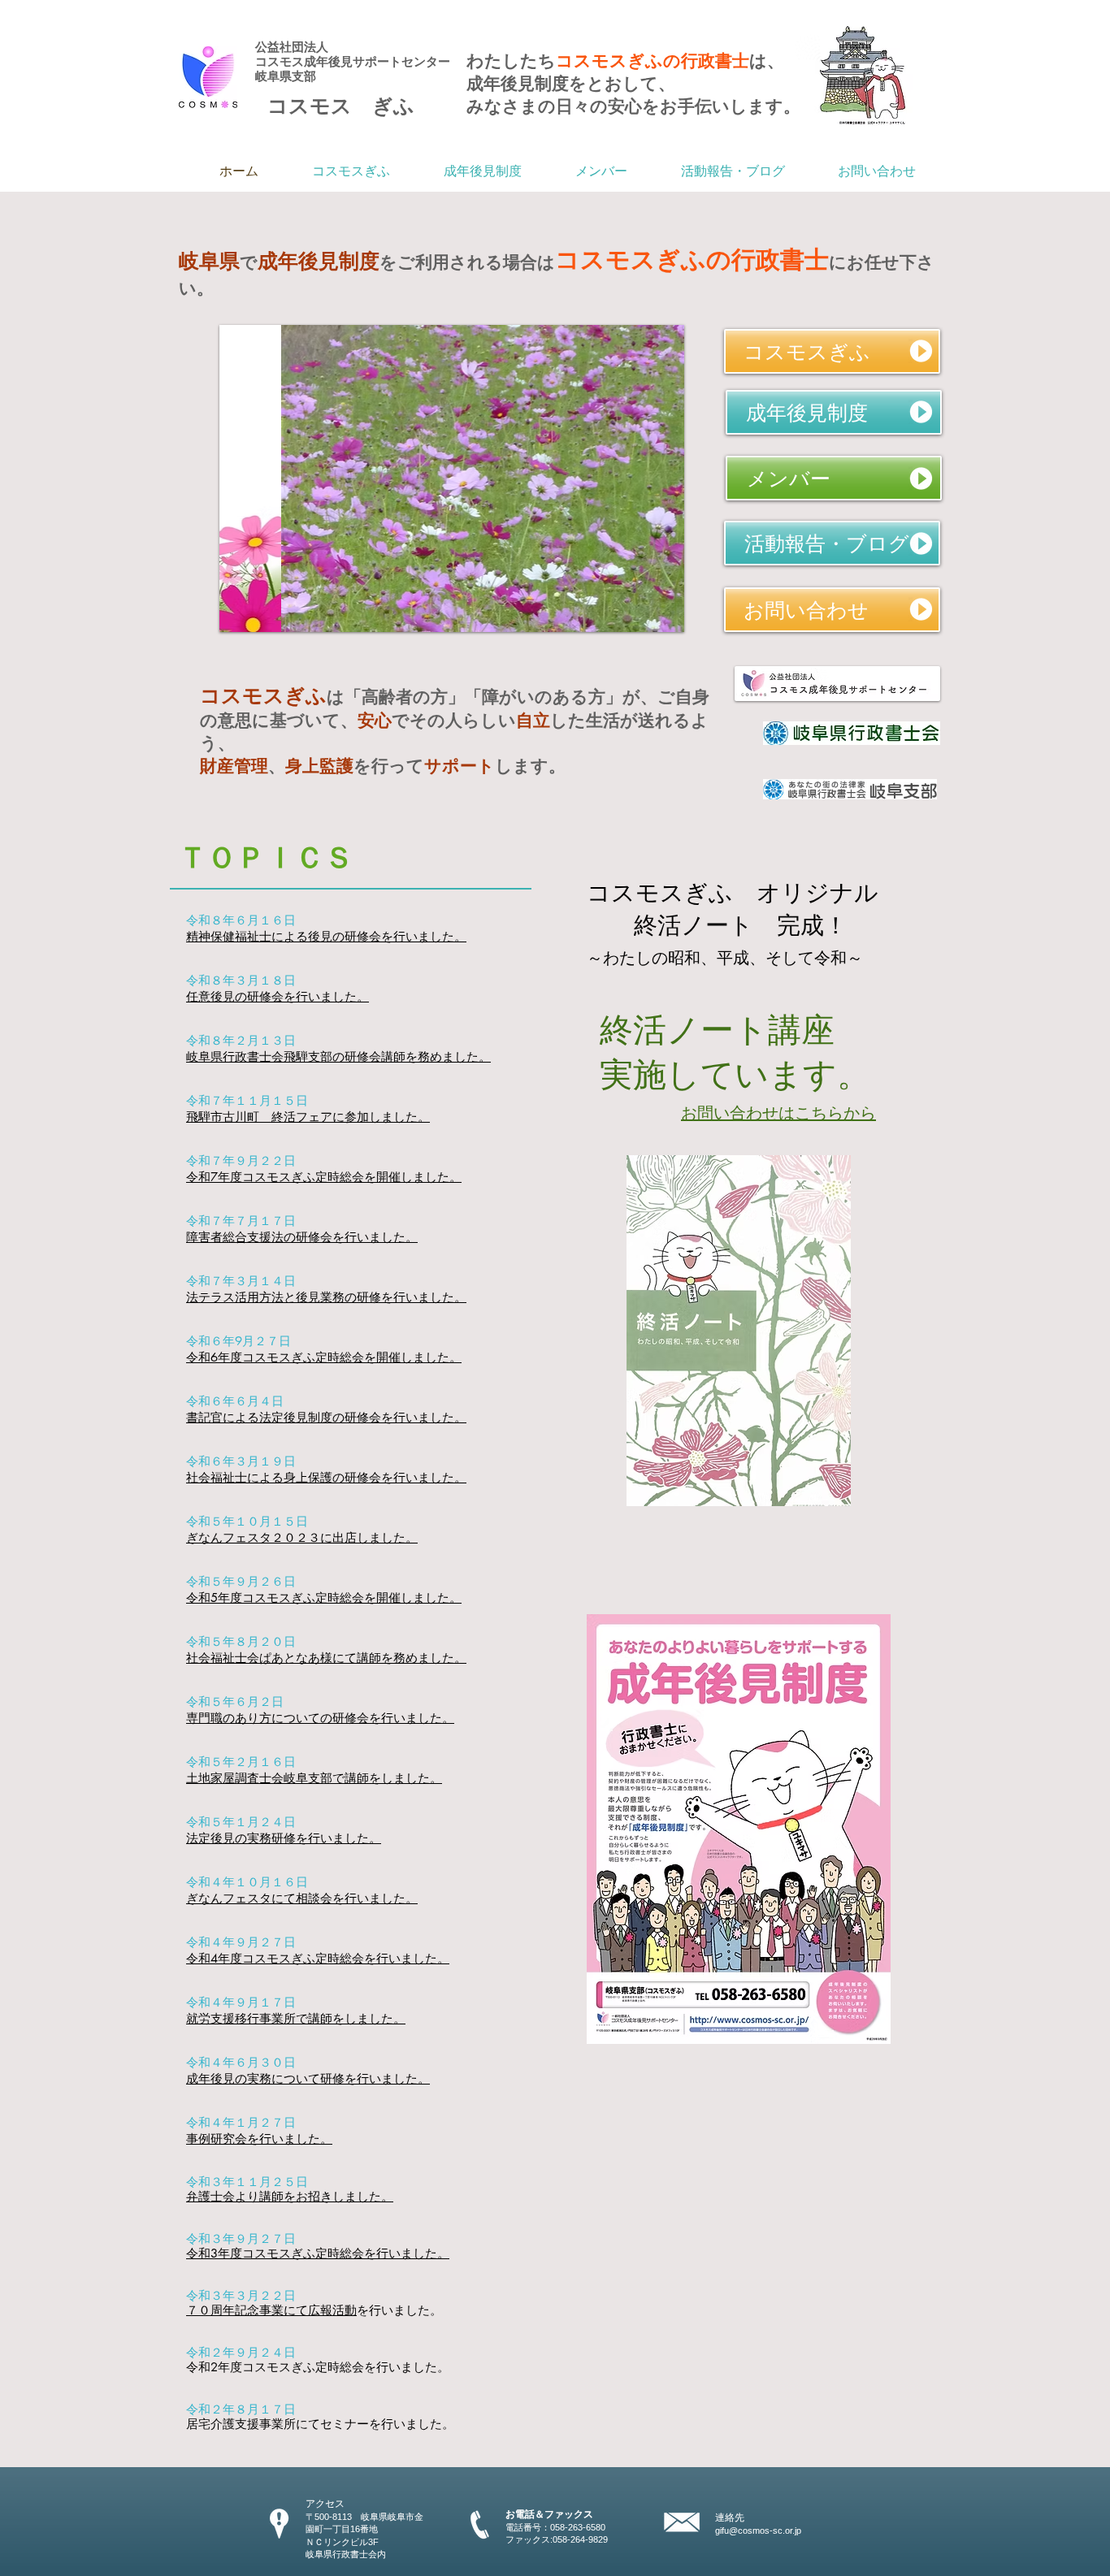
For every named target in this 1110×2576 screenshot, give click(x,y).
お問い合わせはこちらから (778, 1113)
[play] (650, 618)
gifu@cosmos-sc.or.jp (758, 2531)
